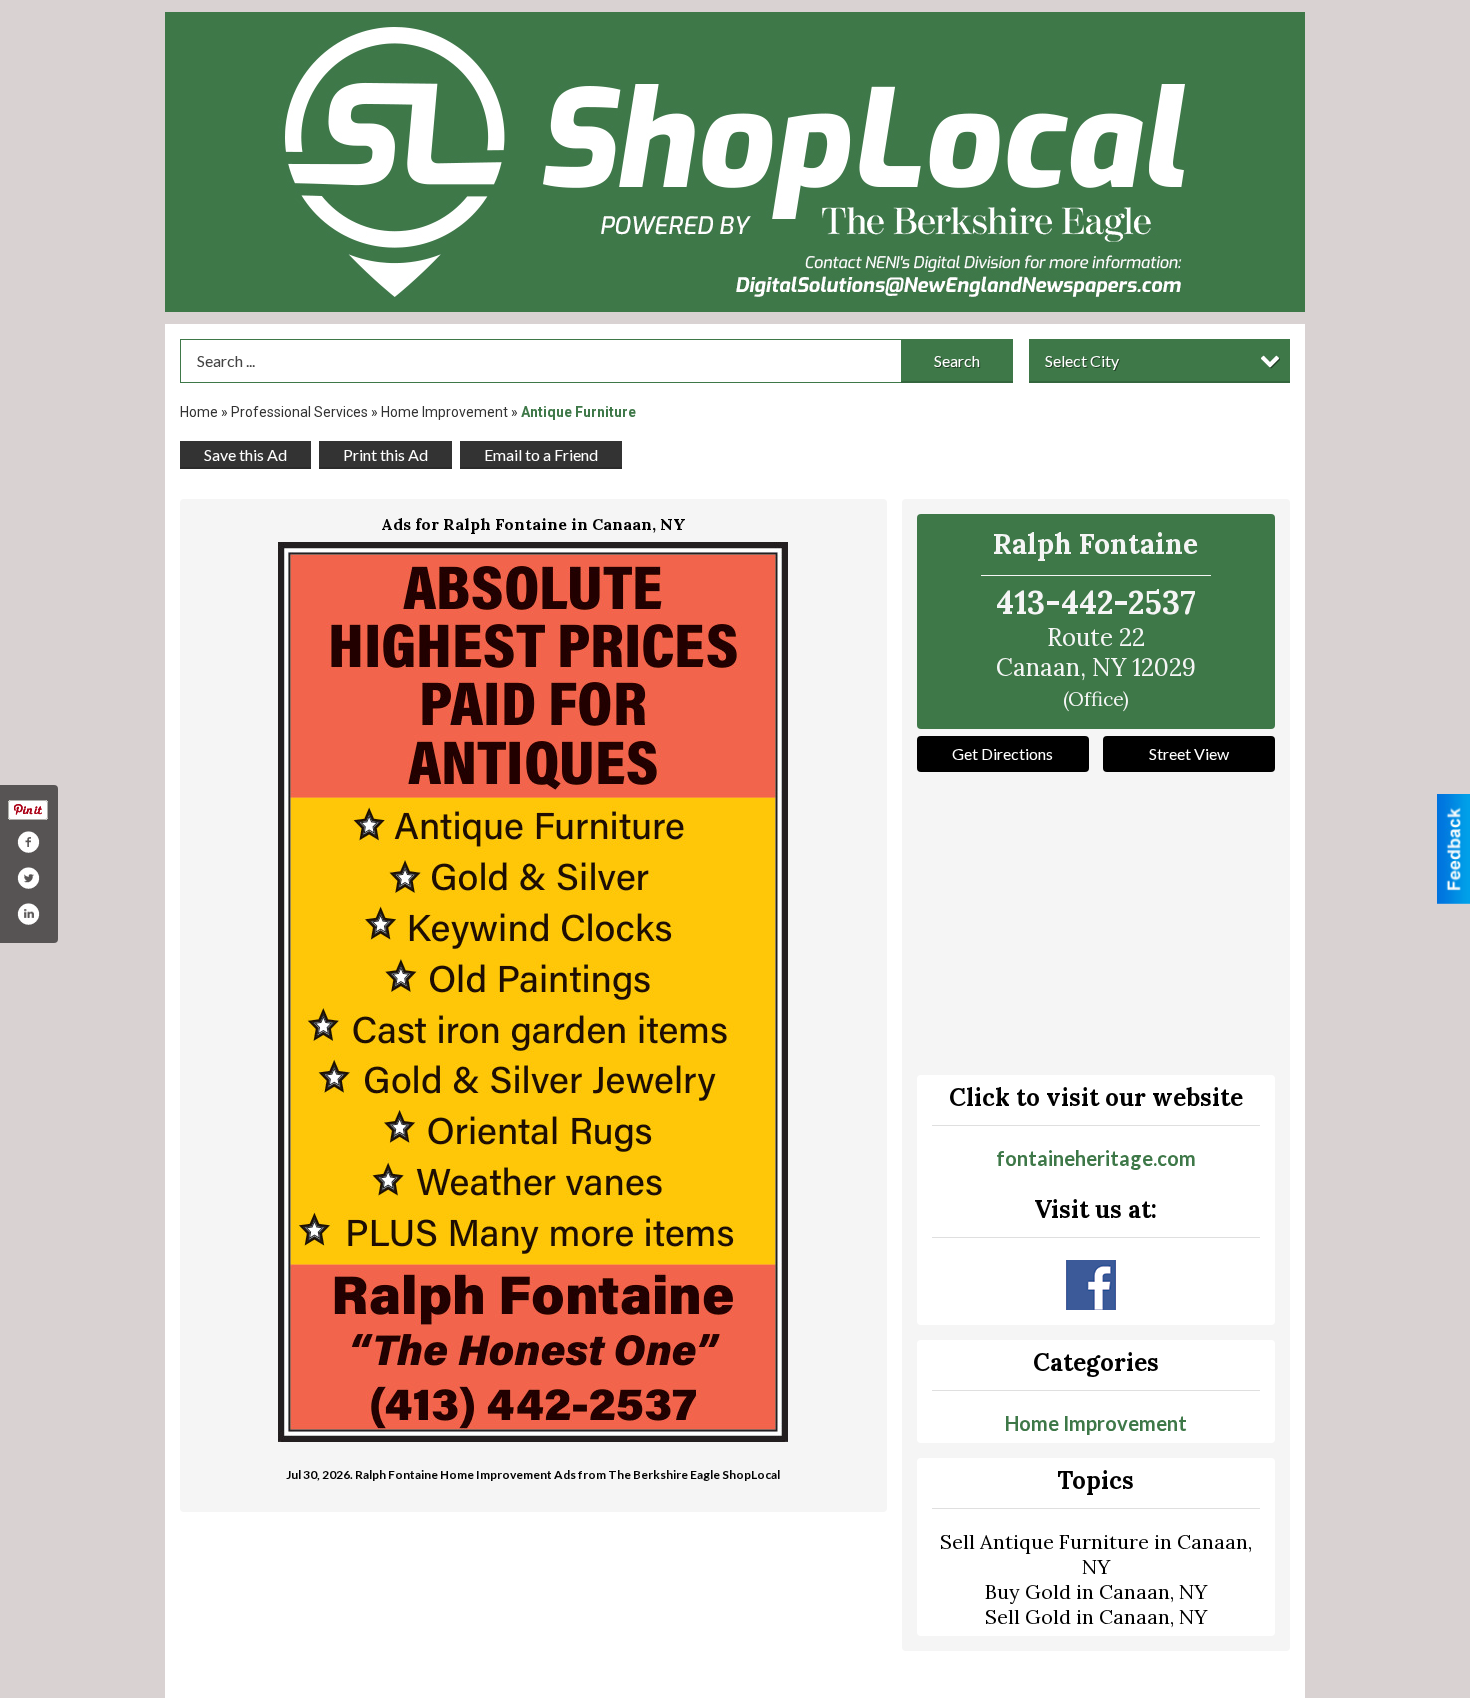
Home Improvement (444, 412)
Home (199, 412)
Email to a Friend (541, 454)
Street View (1189, 753)
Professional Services (299, 412)
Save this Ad (245, 454)
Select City (1082, 360)
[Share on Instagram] (28, 914)
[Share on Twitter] (28, 878)
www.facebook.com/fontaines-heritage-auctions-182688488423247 (1091, 1285)
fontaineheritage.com (1096, 1158)
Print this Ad (385, 454)
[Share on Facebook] (28, 842)
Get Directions (1002, 753)
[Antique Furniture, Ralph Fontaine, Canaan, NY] (533, 992)
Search (957, 360)
